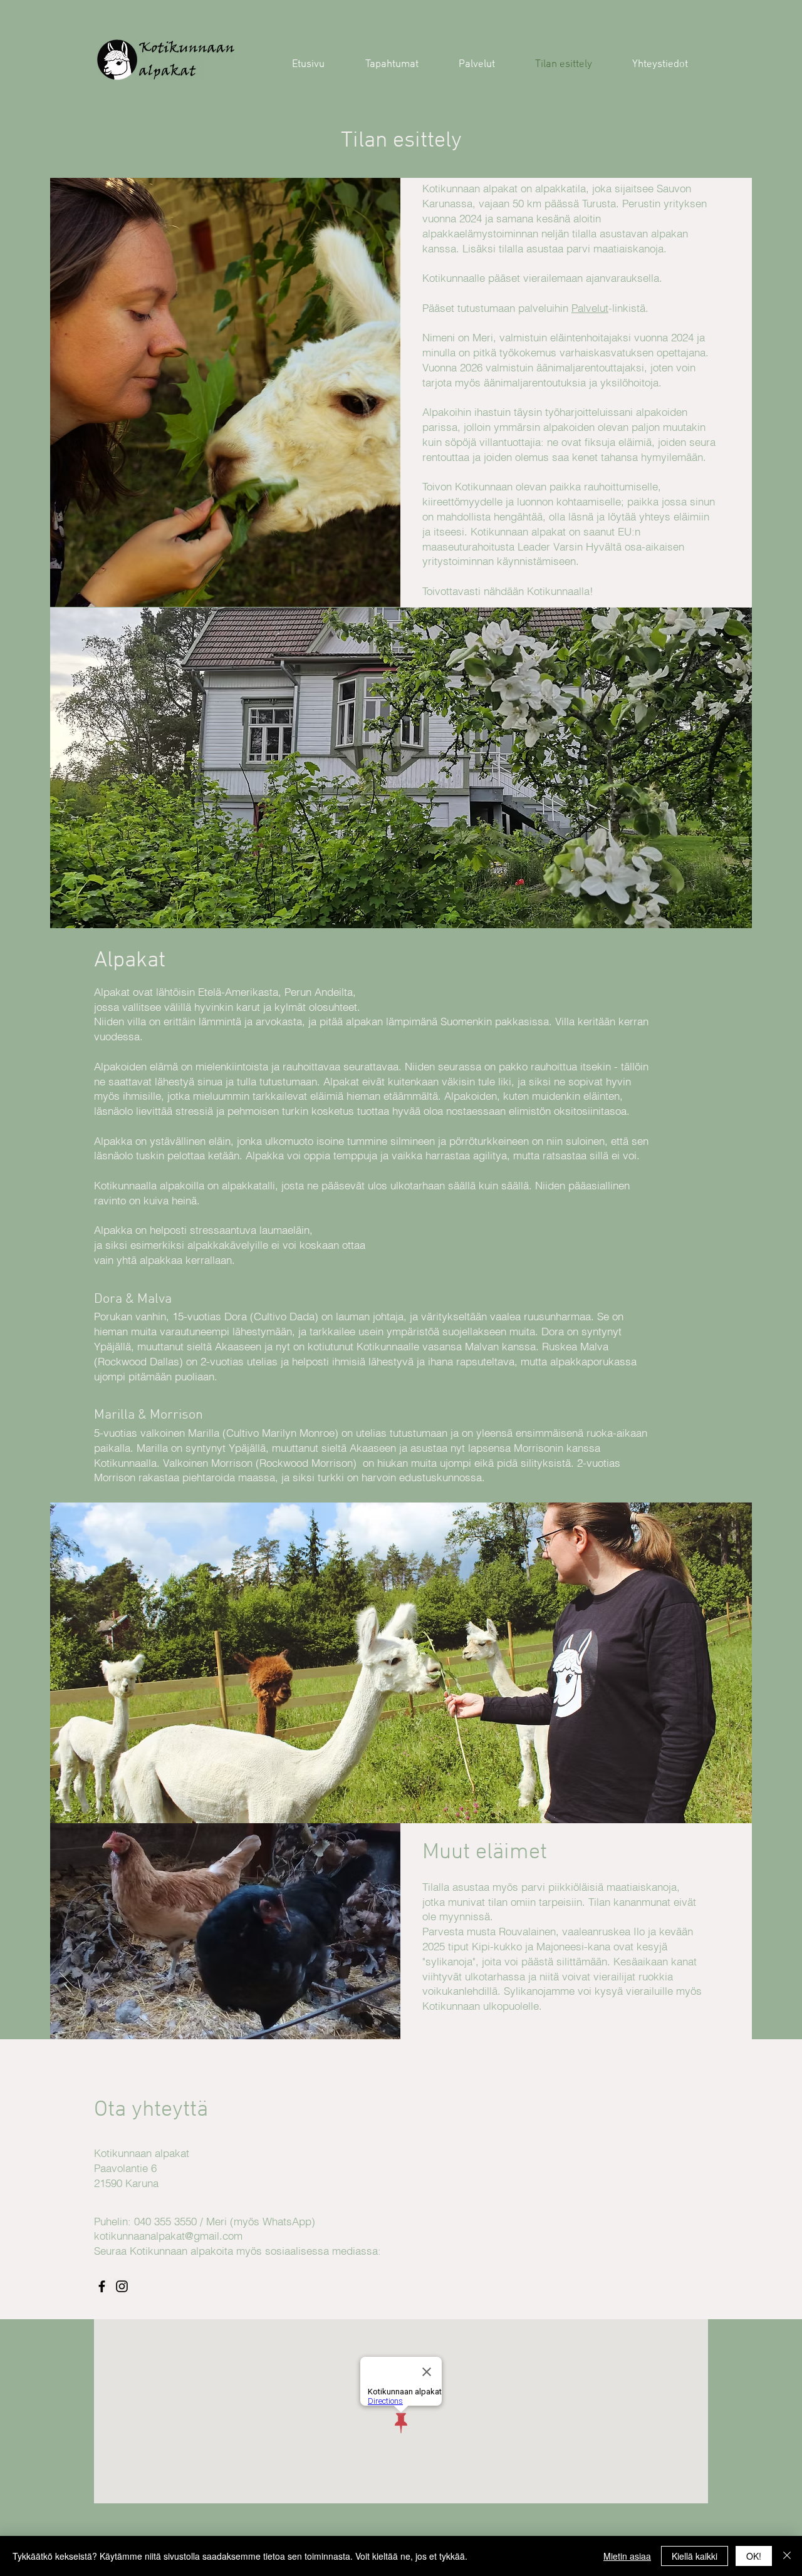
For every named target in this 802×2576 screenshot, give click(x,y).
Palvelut (590, 308)
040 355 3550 (165, 2221)
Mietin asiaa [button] (627, 2556)
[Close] (787, 2556)
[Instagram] (122, 2286)
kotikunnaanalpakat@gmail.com (168, 2236)
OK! (754, 2556)
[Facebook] (102, 2286)
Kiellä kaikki (695, 2556)
